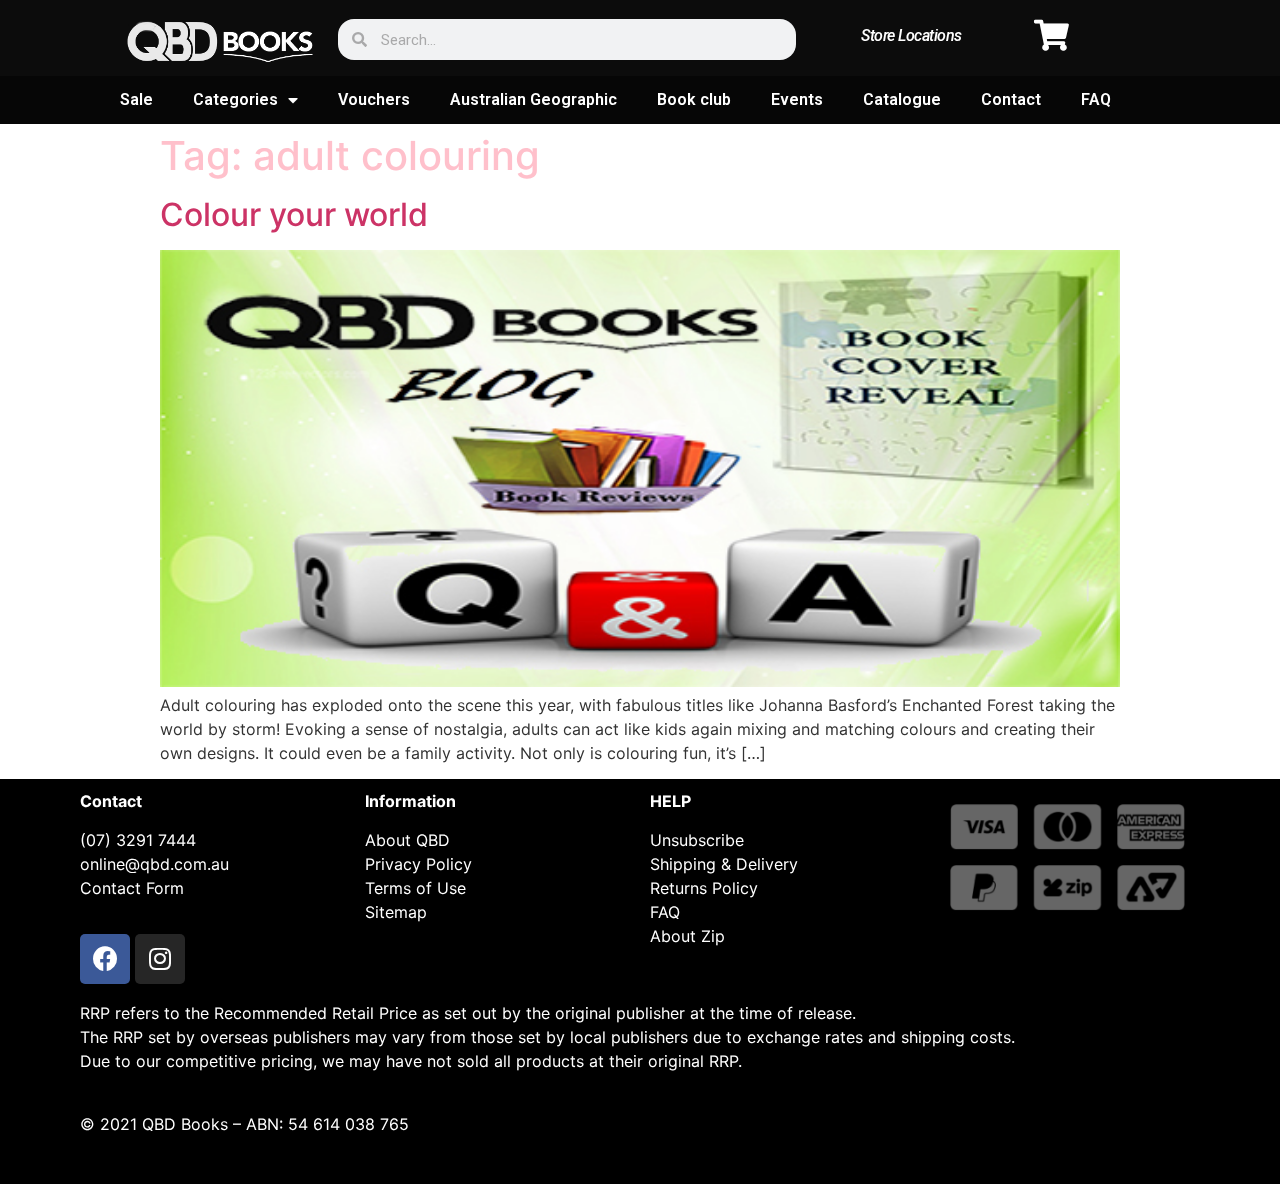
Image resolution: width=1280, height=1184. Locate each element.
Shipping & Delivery (724, 864)
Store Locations (911, 35)
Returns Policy (704, 888)
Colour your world (294, 214)
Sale (136, 99)
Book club (694, 99)
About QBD (407, 840)
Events (797, 99)
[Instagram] (160, 959)
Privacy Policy (418, 864)
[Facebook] (105, 959)
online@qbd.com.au (154, 864)
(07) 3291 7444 (138, 840)
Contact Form (132, 888)
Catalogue (902, 99)
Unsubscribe (697, 840)
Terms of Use (415, 888)
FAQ (1096, 99)
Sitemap (396, 912)
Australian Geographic (533, 99)
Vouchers (374, 99)
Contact (1011, 99)
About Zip (687, 936)
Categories (235, 99)
